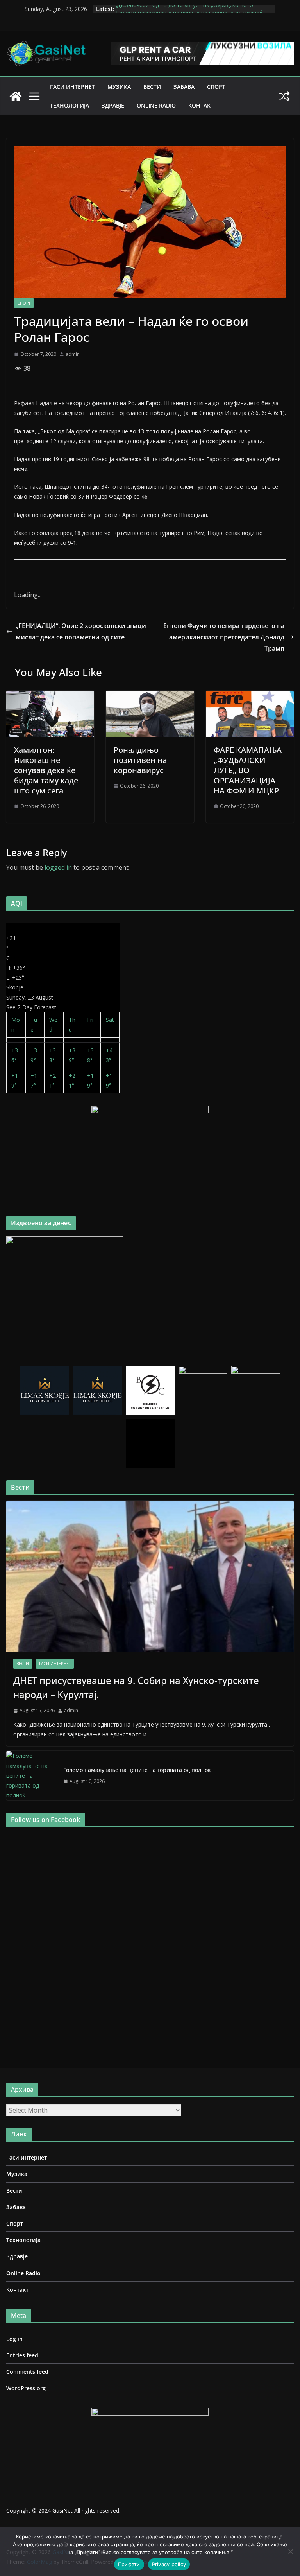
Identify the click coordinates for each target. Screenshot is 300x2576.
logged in (58, 867)
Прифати (129, 2564)
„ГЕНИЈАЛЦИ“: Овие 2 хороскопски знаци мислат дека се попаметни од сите (81, 631)
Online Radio (156, 105)
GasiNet (63, 2510)
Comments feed (27, 2372)
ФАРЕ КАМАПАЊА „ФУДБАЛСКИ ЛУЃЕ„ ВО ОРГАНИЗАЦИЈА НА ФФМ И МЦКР (248, 770)
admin (73, 354)
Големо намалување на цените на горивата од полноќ (137, 1770)
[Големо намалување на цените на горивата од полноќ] (32, 1775)
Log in (14, 2339)
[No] (290, 2551)
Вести (152, 87)
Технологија (70, 105)
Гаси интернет (72, 87)
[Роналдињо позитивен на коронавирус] (150, 696)
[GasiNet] (16, 96)
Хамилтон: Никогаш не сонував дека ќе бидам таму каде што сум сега (46, 770)
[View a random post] (284, 96)
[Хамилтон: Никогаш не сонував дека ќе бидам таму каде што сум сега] (50, 696)
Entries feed (22, 2355)
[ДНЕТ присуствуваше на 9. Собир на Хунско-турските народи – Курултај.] (150, 1576)
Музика (119, 87)
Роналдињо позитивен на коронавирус (140, 760)
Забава (184, 87)
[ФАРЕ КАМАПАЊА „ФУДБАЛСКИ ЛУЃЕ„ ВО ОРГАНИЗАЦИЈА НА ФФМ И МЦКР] (250, 696)
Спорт (216, 87)
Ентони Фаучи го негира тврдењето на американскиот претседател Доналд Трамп (224, 637)
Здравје (113, 105)
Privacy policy (169, 2564)
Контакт (201, 105)
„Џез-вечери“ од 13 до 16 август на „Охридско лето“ (186, 9)
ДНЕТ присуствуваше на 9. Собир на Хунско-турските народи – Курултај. (136, 1687)
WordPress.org (26, 2388)
